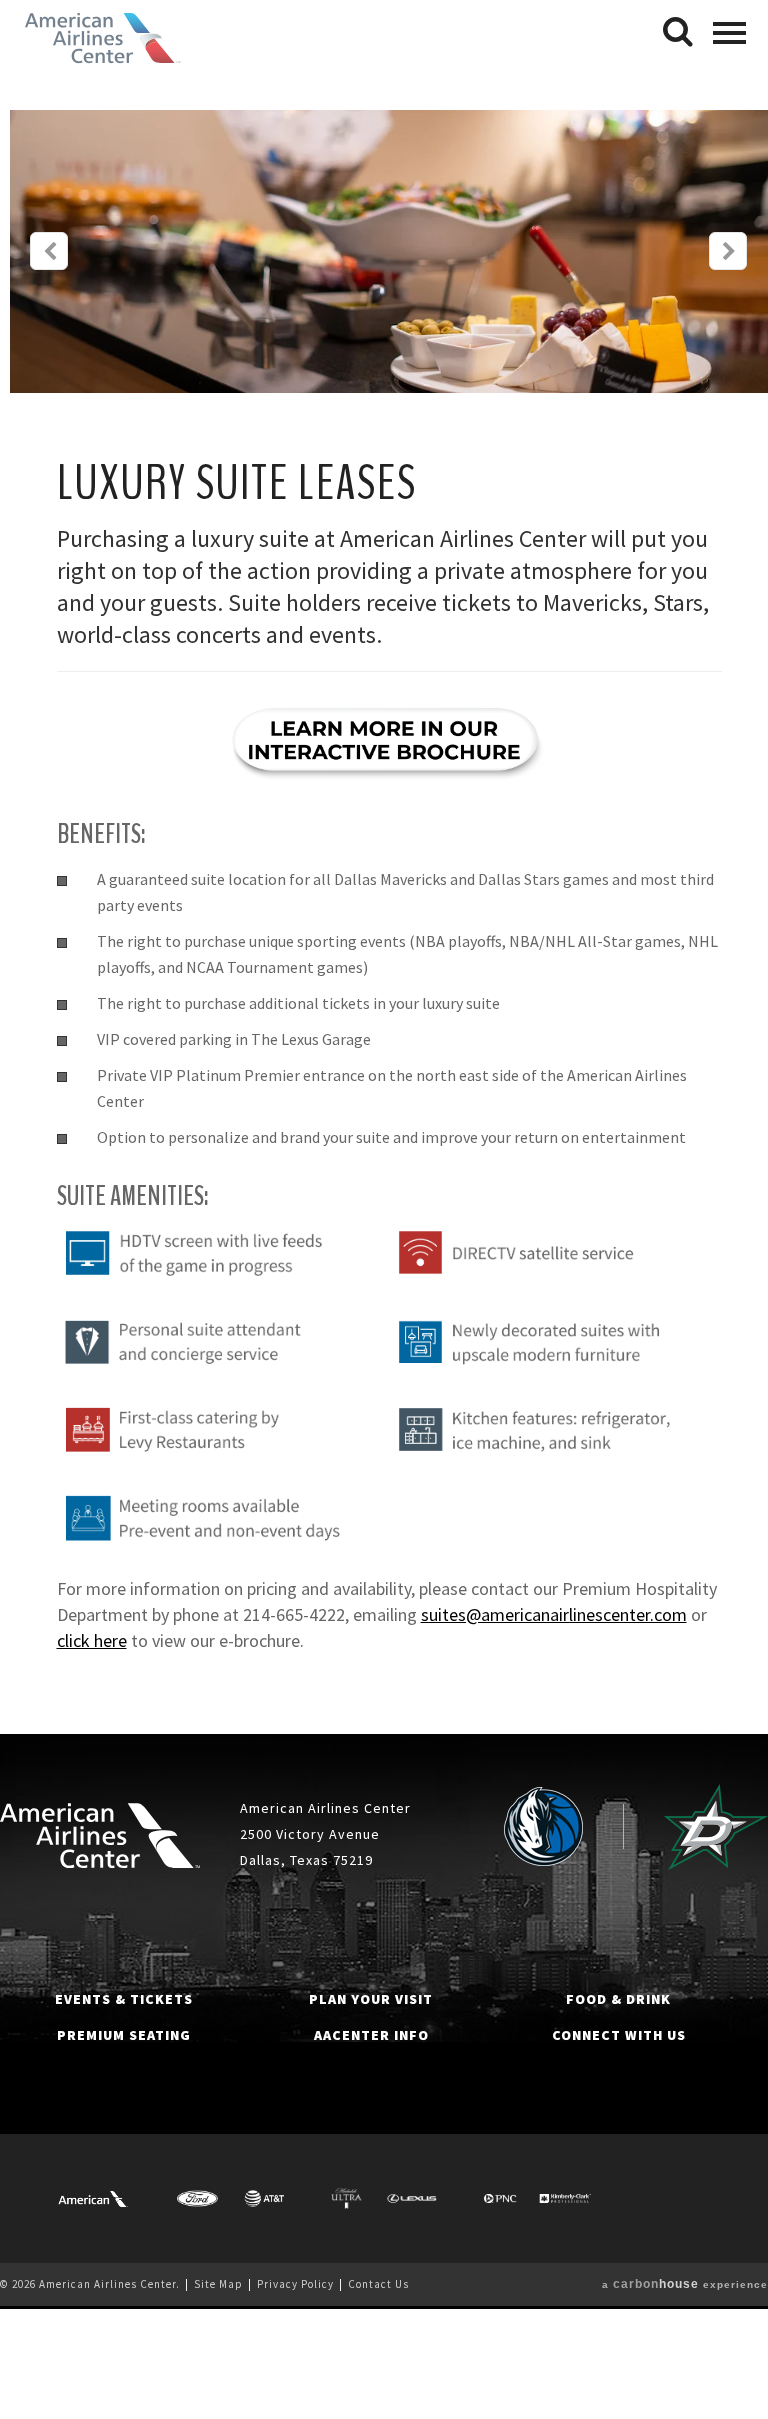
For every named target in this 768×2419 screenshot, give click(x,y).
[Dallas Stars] (716, 1827)
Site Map (218, 2284)
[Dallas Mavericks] (543, 1827)
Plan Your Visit (371, 1999)
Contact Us (378, 2284)
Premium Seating (124, 2035)
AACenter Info (371, 2035)
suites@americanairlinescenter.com (554, 1614)
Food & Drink (618, 1999)
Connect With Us (619, 2035)
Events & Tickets (124, 1999)
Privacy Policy (295, 2284)
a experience (685, 2284)
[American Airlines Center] (100, 1836)
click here (92, 1640)
